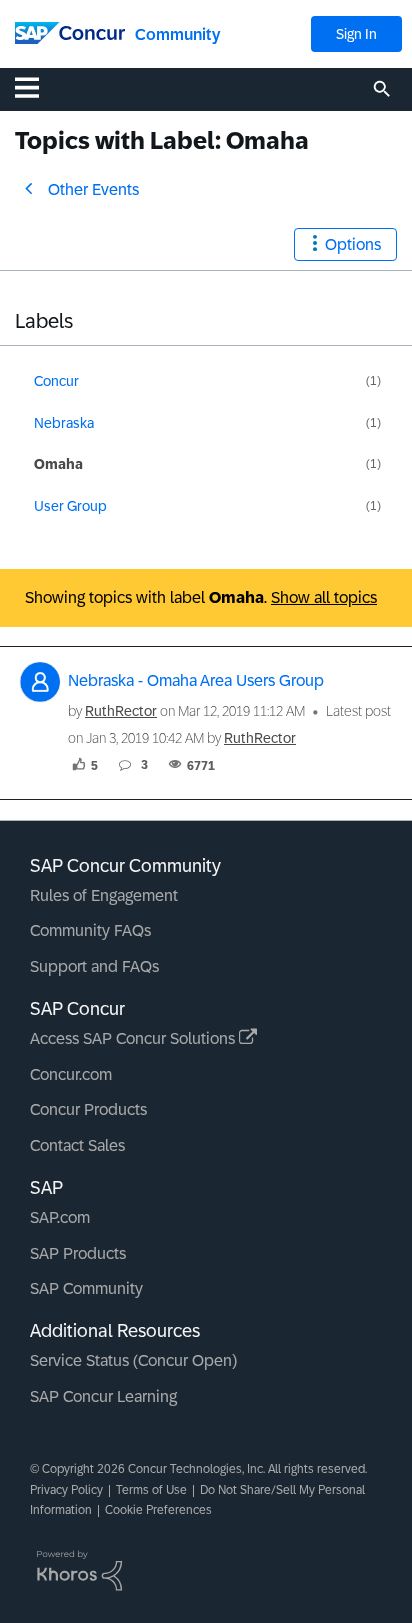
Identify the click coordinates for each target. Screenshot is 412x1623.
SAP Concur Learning (103, 1396)
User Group (70, 506)
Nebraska (64, 423)
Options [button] (353, 244)
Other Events (93, 189)
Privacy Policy (66, 1490)
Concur (56, 381)
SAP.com (60, 1217)
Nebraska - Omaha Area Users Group (196, 680)
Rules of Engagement (104, 895)
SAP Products (78, 1253)
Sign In (356, 34)
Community (177, 34)
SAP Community (86, 1288)
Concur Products (88, 1109)
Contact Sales (77, 1145)
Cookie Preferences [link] (158, 1510)
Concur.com (71, 1074)
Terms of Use (151, 1490)
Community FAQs (90, 930)
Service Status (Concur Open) (133, 1360)
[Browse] (37, 87)
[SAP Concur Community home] (70, 31)
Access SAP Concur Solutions (134, 1038)
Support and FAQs (94, 966)
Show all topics (324, 597)
